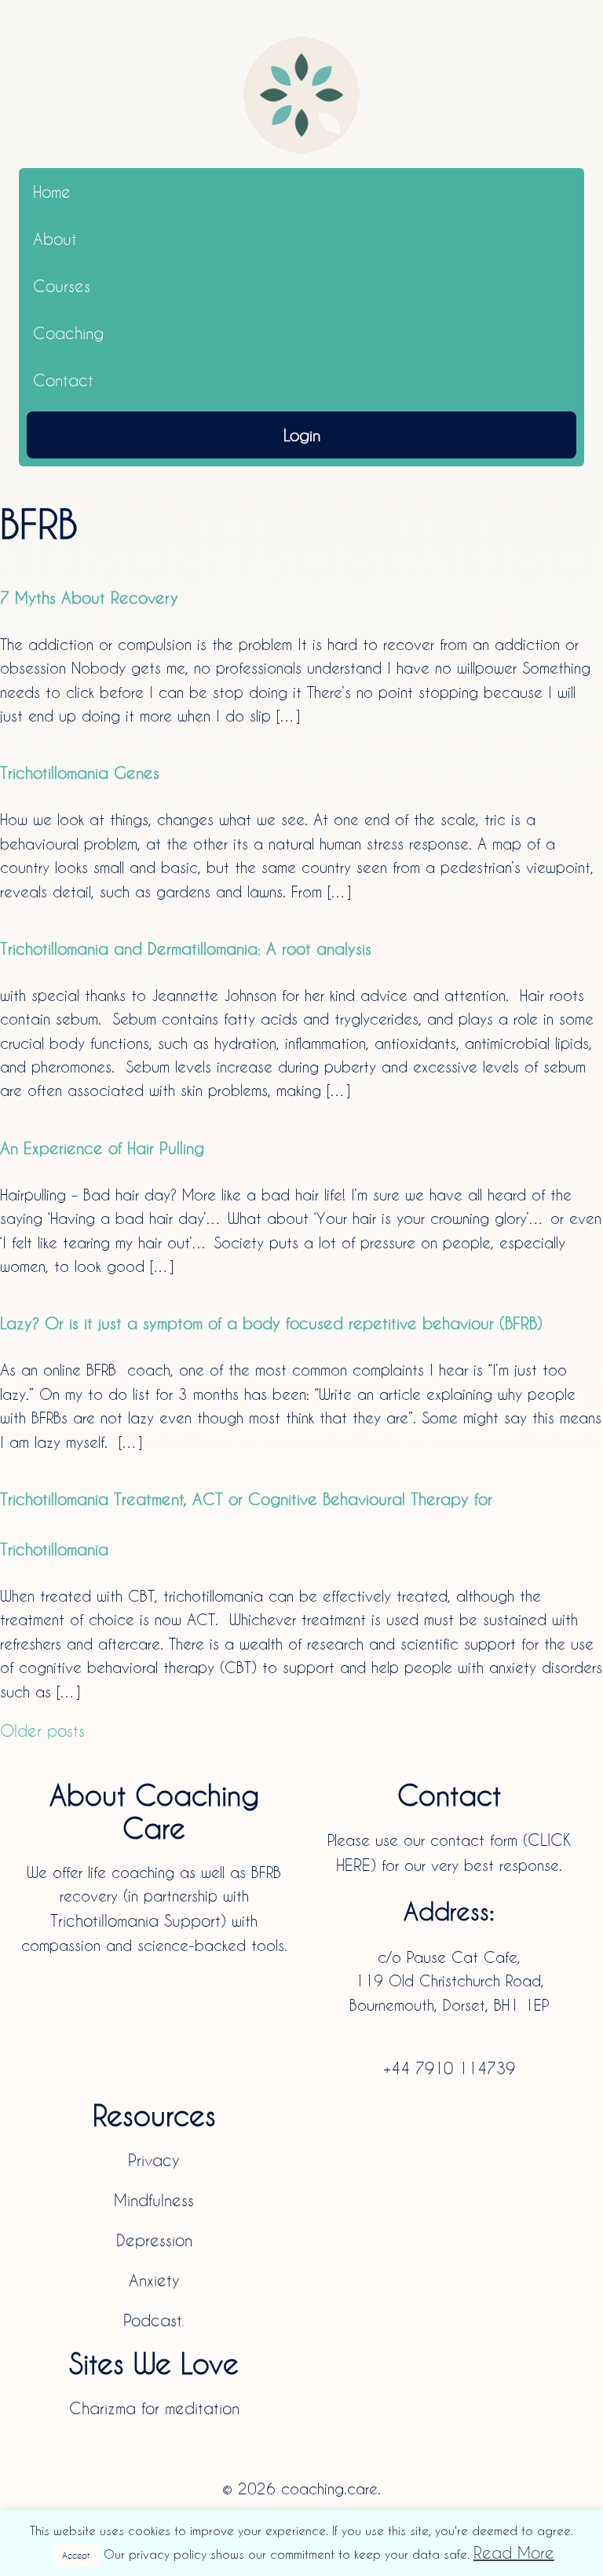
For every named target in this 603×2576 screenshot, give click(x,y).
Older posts (42, 1730)
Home (52, 192)
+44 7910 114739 (449, 2068)
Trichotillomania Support (135, 1920)
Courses (62, 286)
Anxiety (154, 2280)
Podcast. (154, 2320)
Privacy (154, 2160)
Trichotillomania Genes (80, 773)
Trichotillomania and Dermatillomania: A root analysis (186, 948)
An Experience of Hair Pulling (102, 1148)
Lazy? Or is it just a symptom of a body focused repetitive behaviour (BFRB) (271, 1323)
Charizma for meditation (154, 2408)
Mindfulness (154, 2200)
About (55, 239)
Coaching (68, 333)
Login (302, 435)
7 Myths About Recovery (89, 597)
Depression (154, 2240)
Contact (63, 380)
